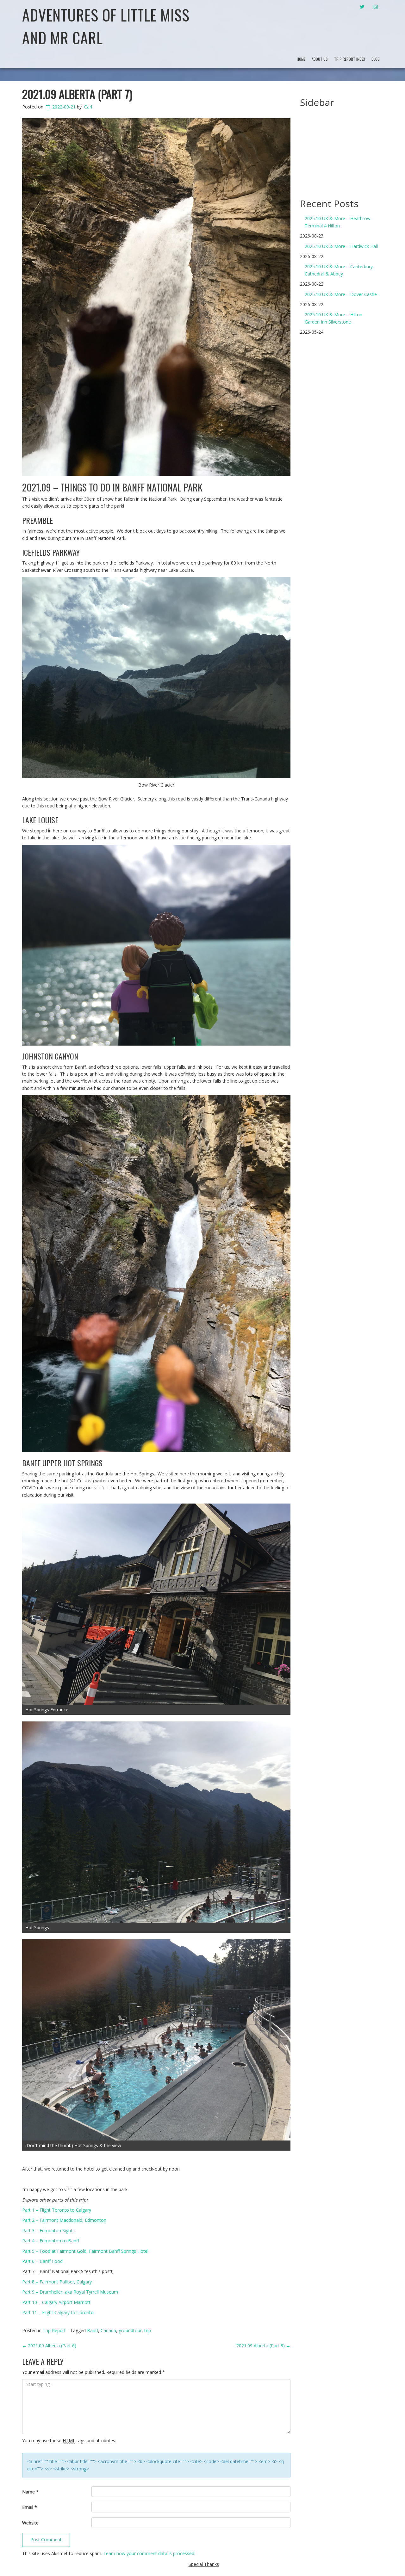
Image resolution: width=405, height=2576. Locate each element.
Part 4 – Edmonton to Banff (51, 2241)
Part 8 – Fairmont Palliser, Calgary (57, 2282)
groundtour (130, 2330)
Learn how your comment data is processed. (149, 2553)
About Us (320, 59)
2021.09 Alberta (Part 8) (263, 2346)
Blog (376, 59)
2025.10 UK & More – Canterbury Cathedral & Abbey (339, 270)
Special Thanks (204, 2564)
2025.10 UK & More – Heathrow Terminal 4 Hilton (338, 222)
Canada (108, 2330)
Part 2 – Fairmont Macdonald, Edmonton (64, 2220)
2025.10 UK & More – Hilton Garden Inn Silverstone (333, 318)
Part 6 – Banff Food (42, 2261)
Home (301, 59)
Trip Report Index (350, 59)
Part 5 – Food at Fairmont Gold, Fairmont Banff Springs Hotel (85, 2251)
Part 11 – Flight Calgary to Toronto (58, 2312)
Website (30, 2523)
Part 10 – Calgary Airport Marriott (56, 2302)
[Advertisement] (347, 150)
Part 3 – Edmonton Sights (48, 2230)
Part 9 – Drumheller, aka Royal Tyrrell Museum (70, 2292)
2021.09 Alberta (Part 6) (49, 2346)
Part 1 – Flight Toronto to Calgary (57, 2210)
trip (148, 2330)
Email (30, 2507)
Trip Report (54, 2330)
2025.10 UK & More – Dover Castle (341, 294)
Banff (93, 2330)
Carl (88, 107)
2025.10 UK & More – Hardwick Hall (341, 246)
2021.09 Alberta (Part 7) (77, 94)
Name (30, 2492)
